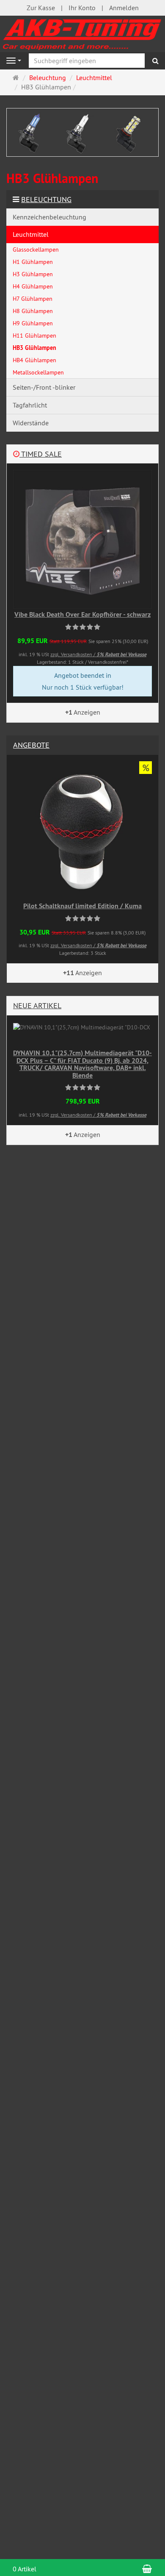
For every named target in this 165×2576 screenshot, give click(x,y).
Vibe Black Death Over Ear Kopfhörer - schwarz (82, 614)
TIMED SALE (41, 454)
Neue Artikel (37, 1005)
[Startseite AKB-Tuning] (82, 33)
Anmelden (124, 8)
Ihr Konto (82, 8)
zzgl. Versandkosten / (98, 654)
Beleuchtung (46, 199)
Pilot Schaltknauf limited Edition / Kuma (82, 906)
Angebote (31, 745)
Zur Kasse (41, 8)
